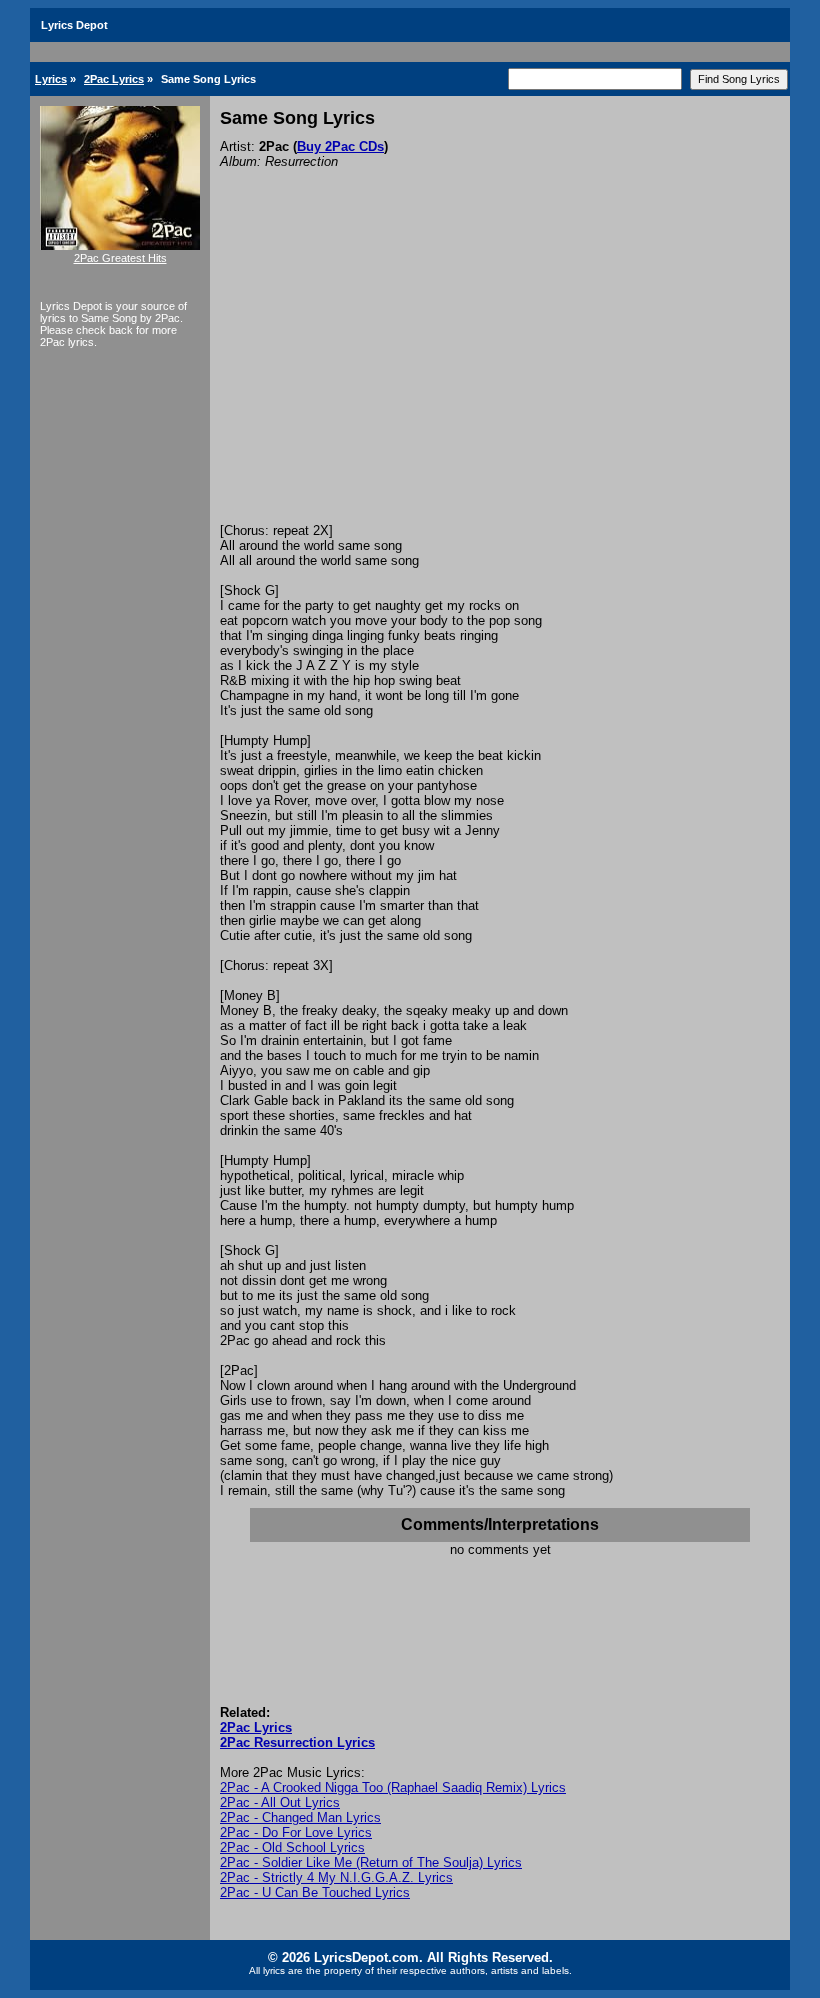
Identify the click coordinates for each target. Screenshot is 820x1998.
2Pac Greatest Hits (120, 258)
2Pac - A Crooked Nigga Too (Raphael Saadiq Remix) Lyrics (393, 1787)
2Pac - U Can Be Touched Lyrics (315, 1892)
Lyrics (51, 79)
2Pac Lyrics (114, 79)
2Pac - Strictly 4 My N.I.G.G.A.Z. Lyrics (336, 1877)
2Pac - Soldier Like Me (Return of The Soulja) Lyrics (371, 1862)
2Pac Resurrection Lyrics (297, 1742)
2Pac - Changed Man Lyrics (300, 1817)
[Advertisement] (500, 373)
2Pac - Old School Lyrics (292, 1847)
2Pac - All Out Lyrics (280, 1802)
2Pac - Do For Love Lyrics (296, 1832)
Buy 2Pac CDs (340, 146)
